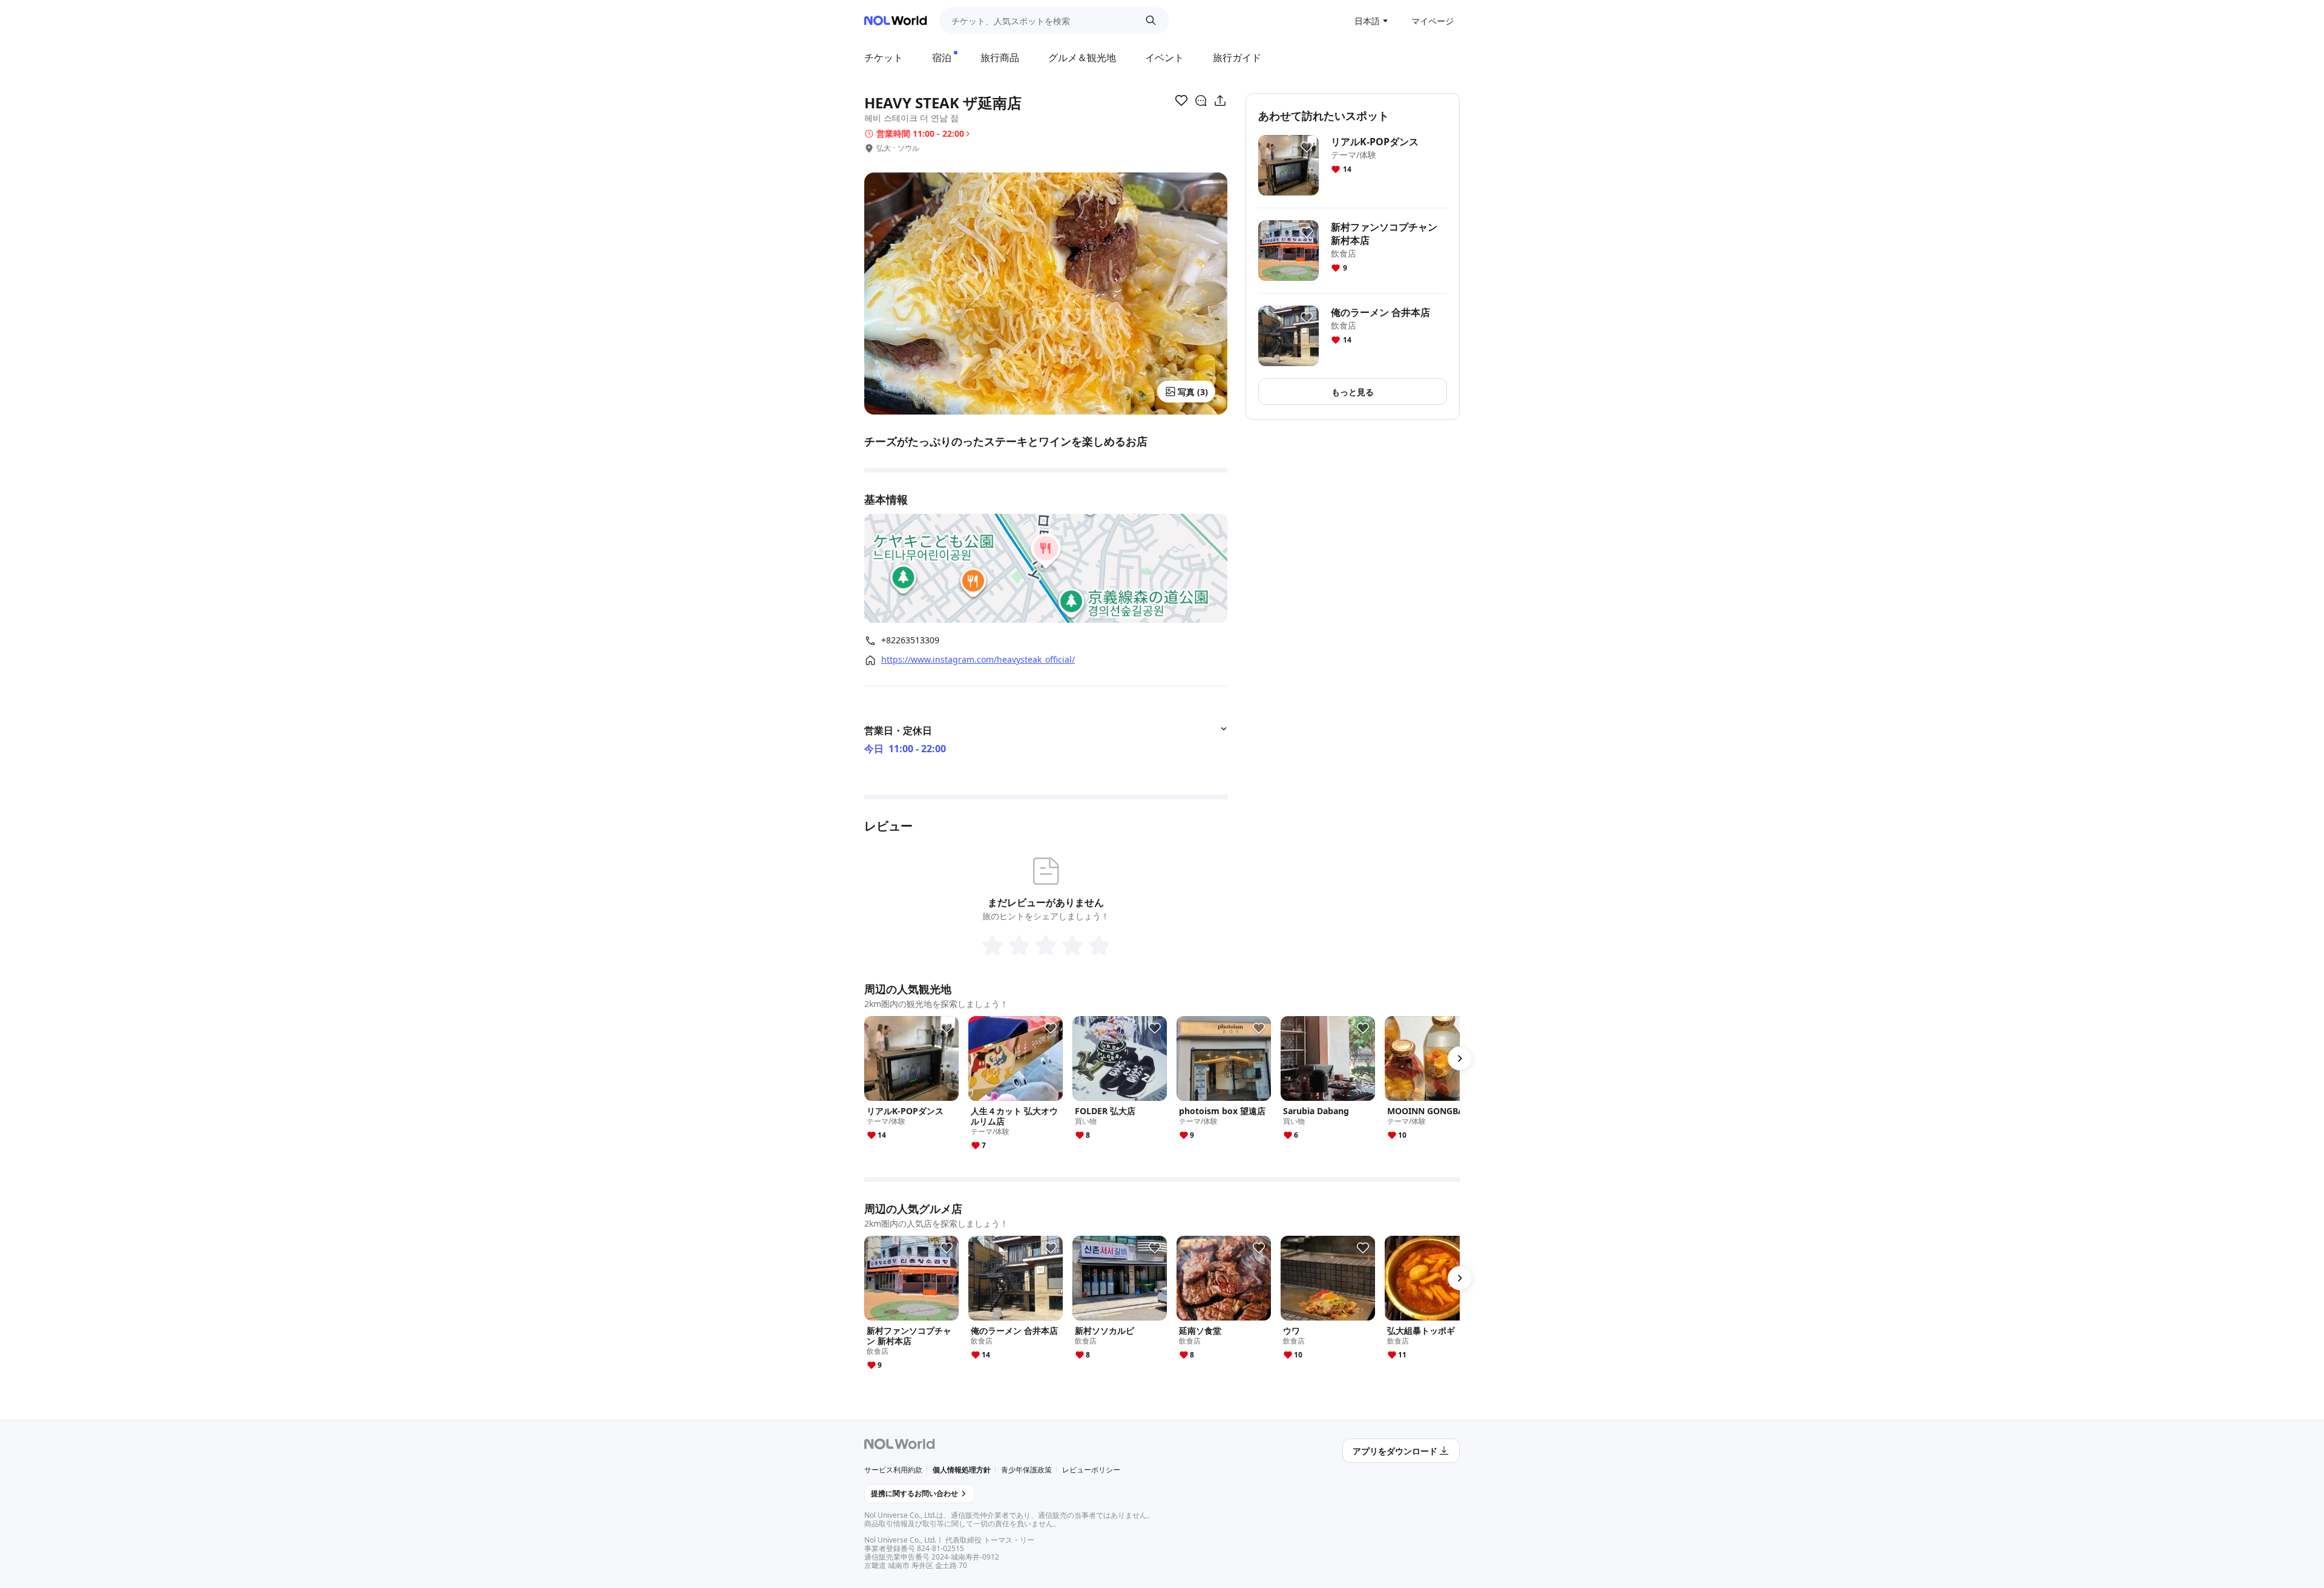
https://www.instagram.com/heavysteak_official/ (978, 660)
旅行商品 (1000, 57)
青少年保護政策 (1026, 1470)
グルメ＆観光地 (1082, 57)
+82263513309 (910, 640)
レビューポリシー (1091, 1470)
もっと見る (1353, 392)
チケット (884, 57)
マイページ (1433, 21)
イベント (1164, 57)
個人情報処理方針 (962, 1470)
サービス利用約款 (893, 1470)
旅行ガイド (1237, 57)
